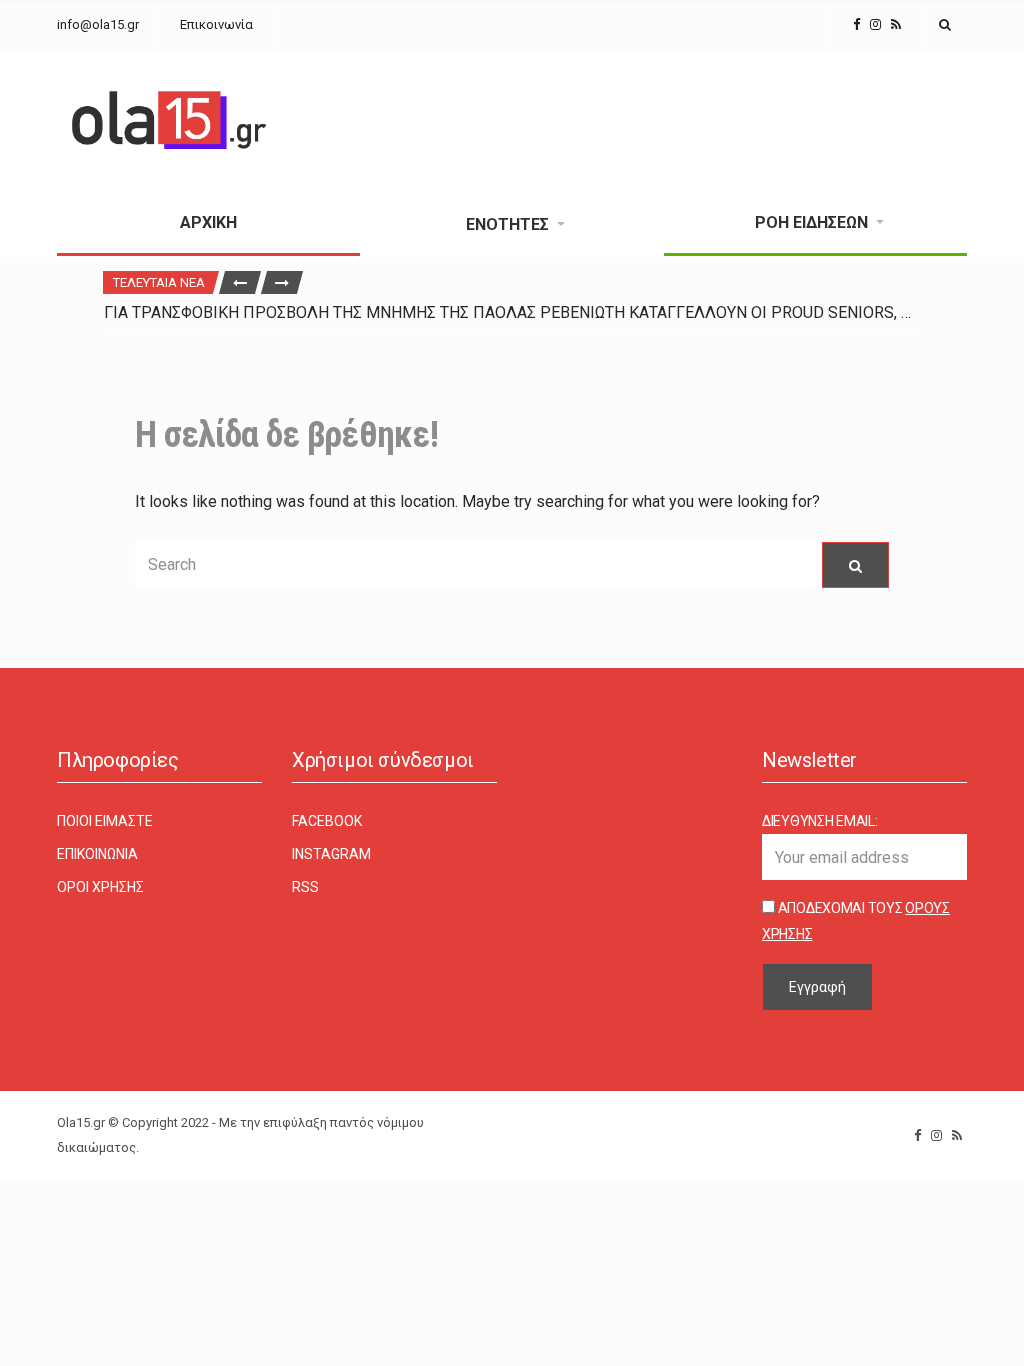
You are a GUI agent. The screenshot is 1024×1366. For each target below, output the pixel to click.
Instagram (331, 854)
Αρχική (208, 222)
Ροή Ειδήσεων (811, 222)
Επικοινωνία (216, 24)
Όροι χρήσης (100, 887)
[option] (512, 312)
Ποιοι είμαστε (105, 821)
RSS (305, 887)
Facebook (327, 821)
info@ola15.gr (98, 24)
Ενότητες (507, 224)
